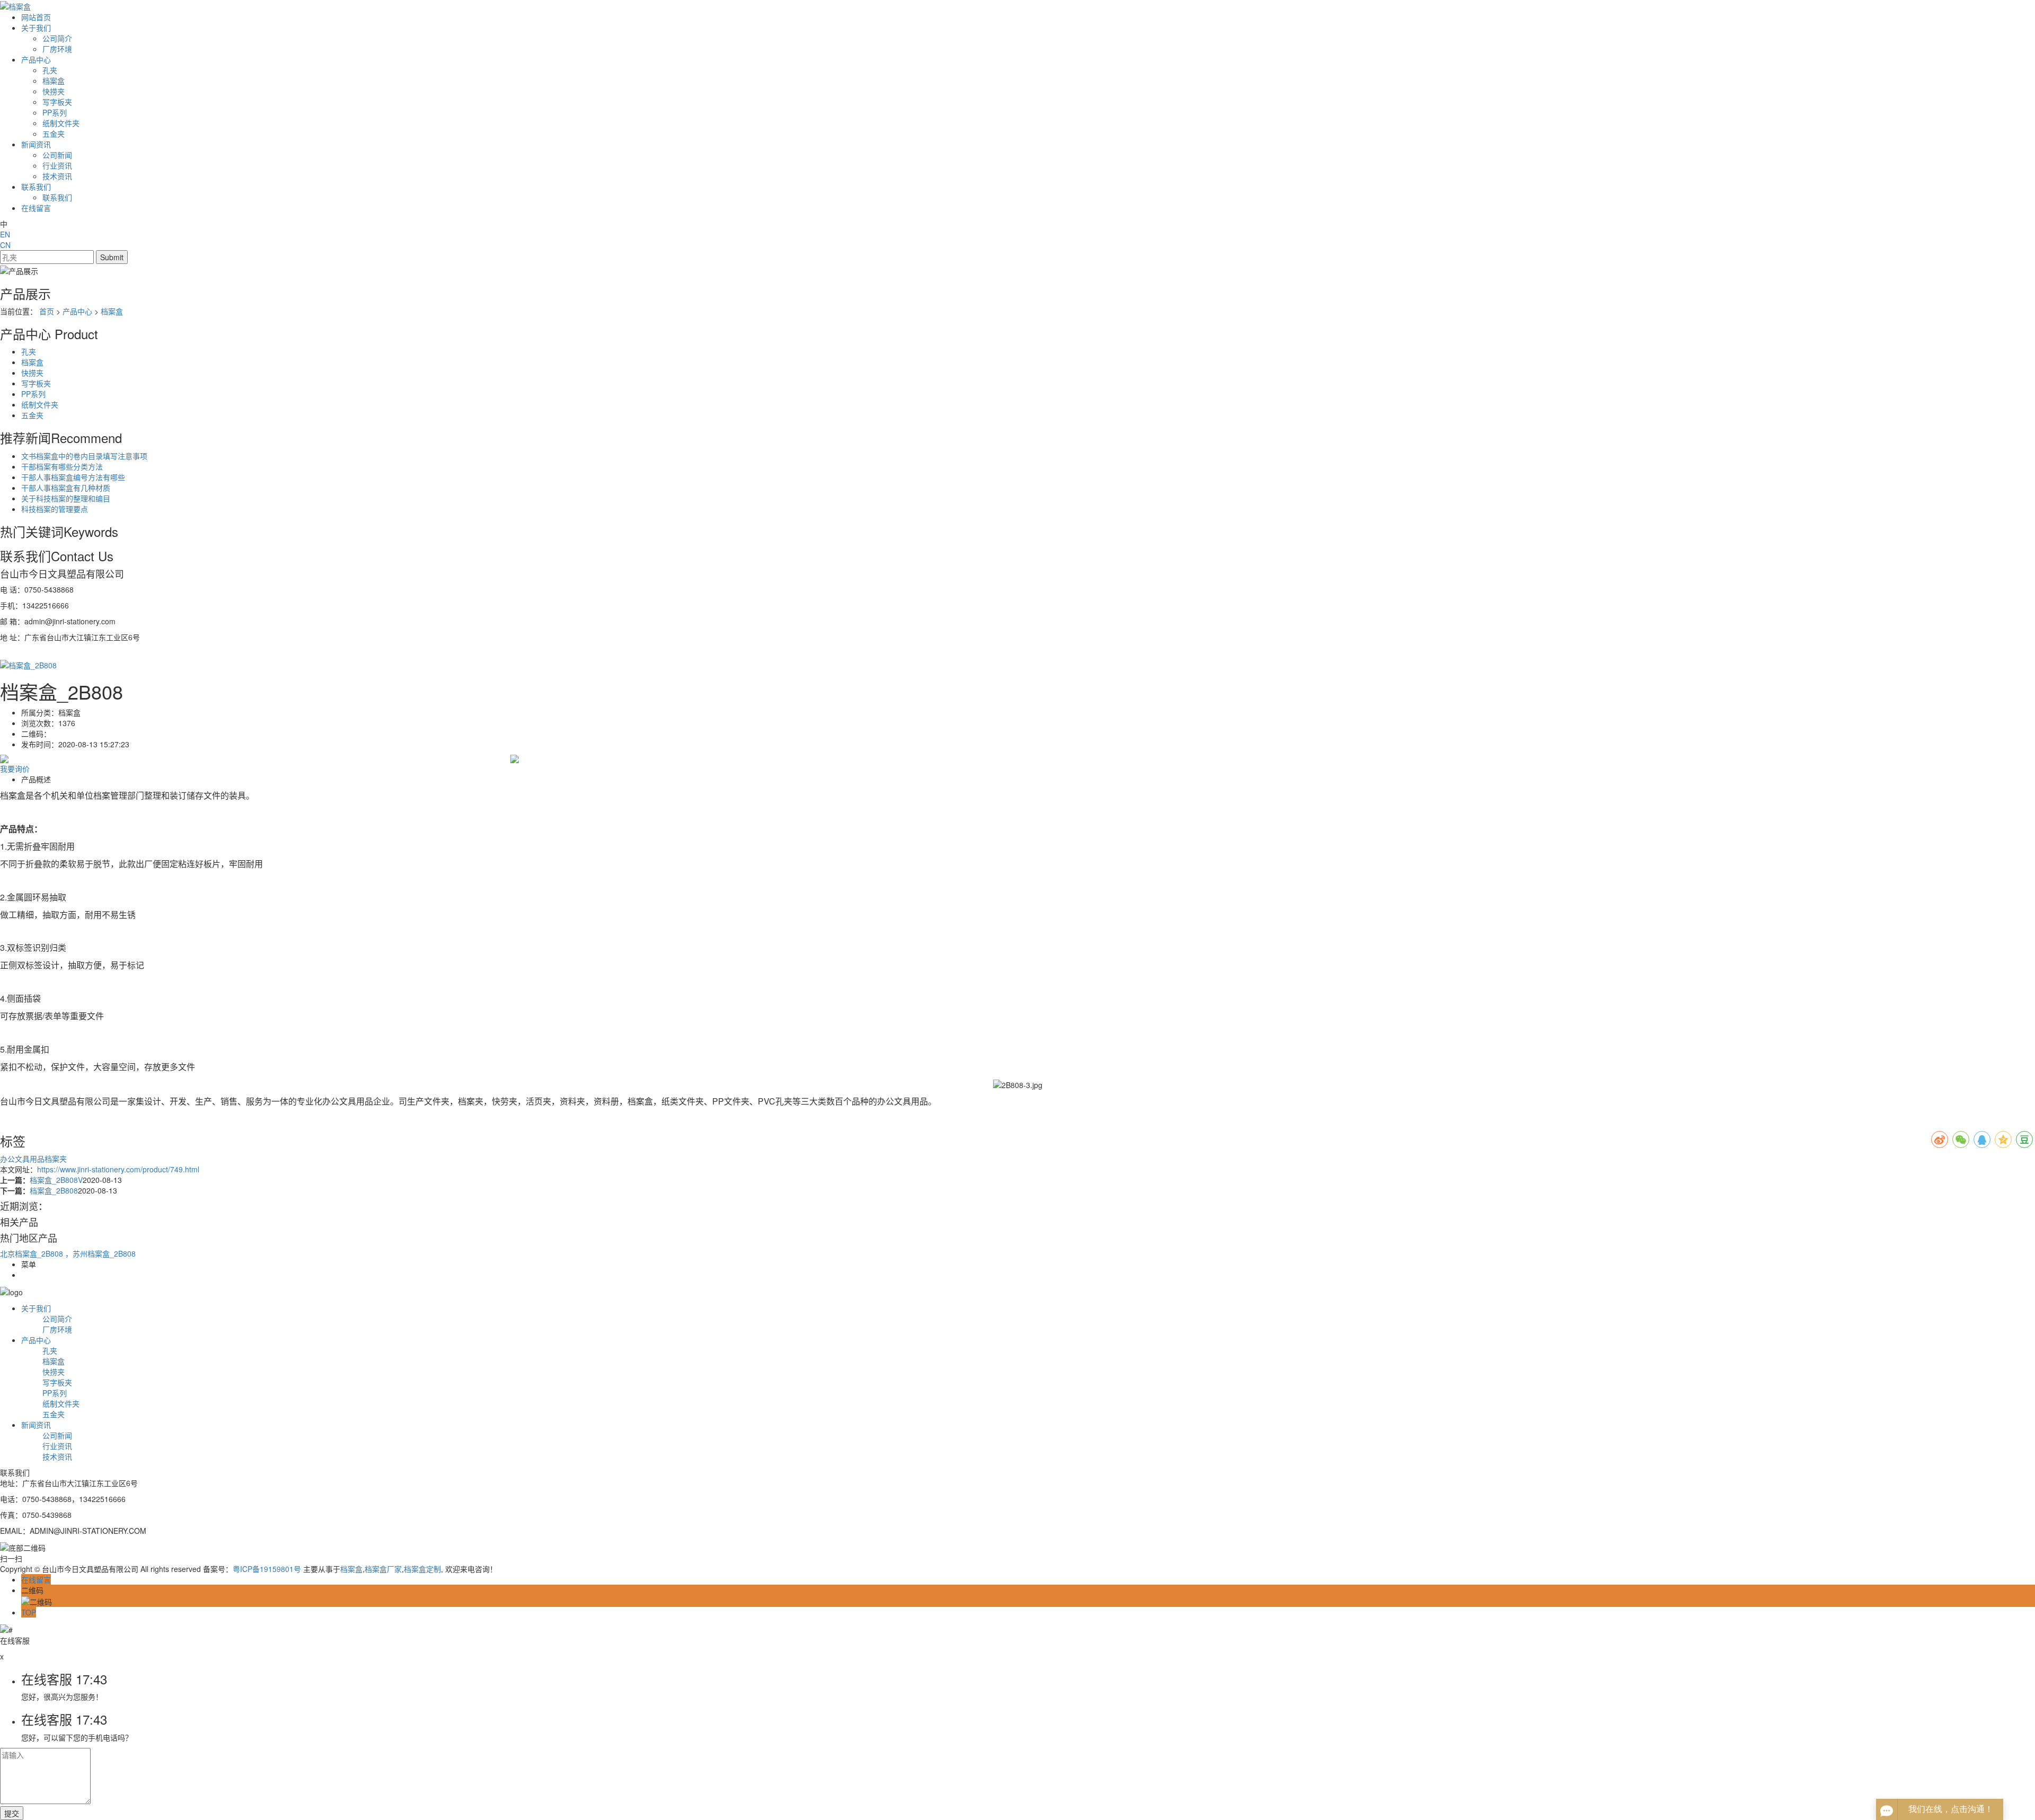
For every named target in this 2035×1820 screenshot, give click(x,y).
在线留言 (36, 208)
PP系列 (55, 112)
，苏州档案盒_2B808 (100, 1253)
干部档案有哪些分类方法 (62, 466)
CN (5, 245)
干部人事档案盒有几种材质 (66, 488)
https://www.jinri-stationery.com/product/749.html (118, 1169)
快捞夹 (54, 91)
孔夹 (50, 70)
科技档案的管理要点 (55, 509)
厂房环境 (57, 49)
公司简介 (57, 38)
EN (5, 234)
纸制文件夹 (61, 123)
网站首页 (36, 17)
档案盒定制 (422, 1569)
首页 (47, 311)
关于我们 (36, 28)
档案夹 (56, 1159)
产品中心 (36, 59)
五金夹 (54, 134)
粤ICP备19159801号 (267, 1569)
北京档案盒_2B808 (33, 1253)
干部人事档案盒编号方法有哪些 (73, 477)
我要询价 (15, 768)
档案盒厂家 (383, 1569)
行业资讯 (57, 165)
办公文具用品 (22, 1159)
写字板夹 (57, 102)
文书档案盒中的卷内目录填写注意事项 (84, 456)
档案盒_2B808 (54, 1190)
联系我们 (36, 187)
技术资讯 (57, 176)
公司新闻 (57, 155)
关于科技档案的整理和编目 (66, 498)
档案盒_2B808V (56, 1180)
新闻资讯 (36, 144)
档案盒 (54, 81)
